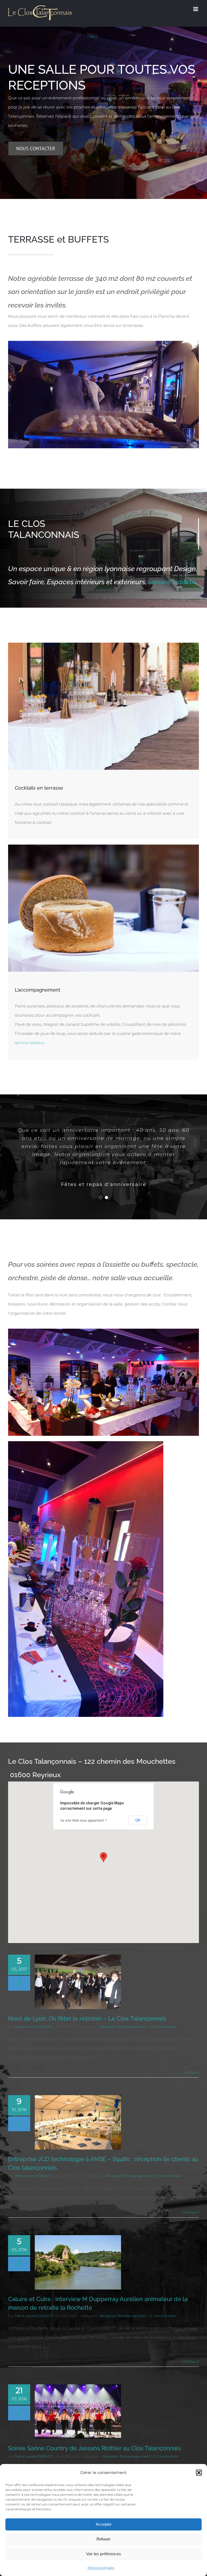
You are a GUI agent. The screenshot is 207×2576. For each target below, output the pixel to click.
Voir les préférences (103, 2554)
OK (138, 1820)
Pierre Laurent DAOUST (34, 2027)
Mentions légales (101, 2568)
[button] (199, 2473)
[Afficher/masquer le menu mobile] (196, 9)
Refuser (103, 2539)
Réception (108, 2027)
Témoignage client (132, 2027)
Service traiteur (172, 582)
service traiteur (30, 1043)
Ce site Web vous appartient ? (84, 1821)
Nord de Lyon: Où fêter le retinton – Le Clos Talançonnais (87, 2018)
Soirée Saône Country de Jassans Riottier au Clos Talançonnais (94, 2448)
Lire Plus (189, 2072)
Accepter (104, 2524)
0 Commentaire (163, 2027)
